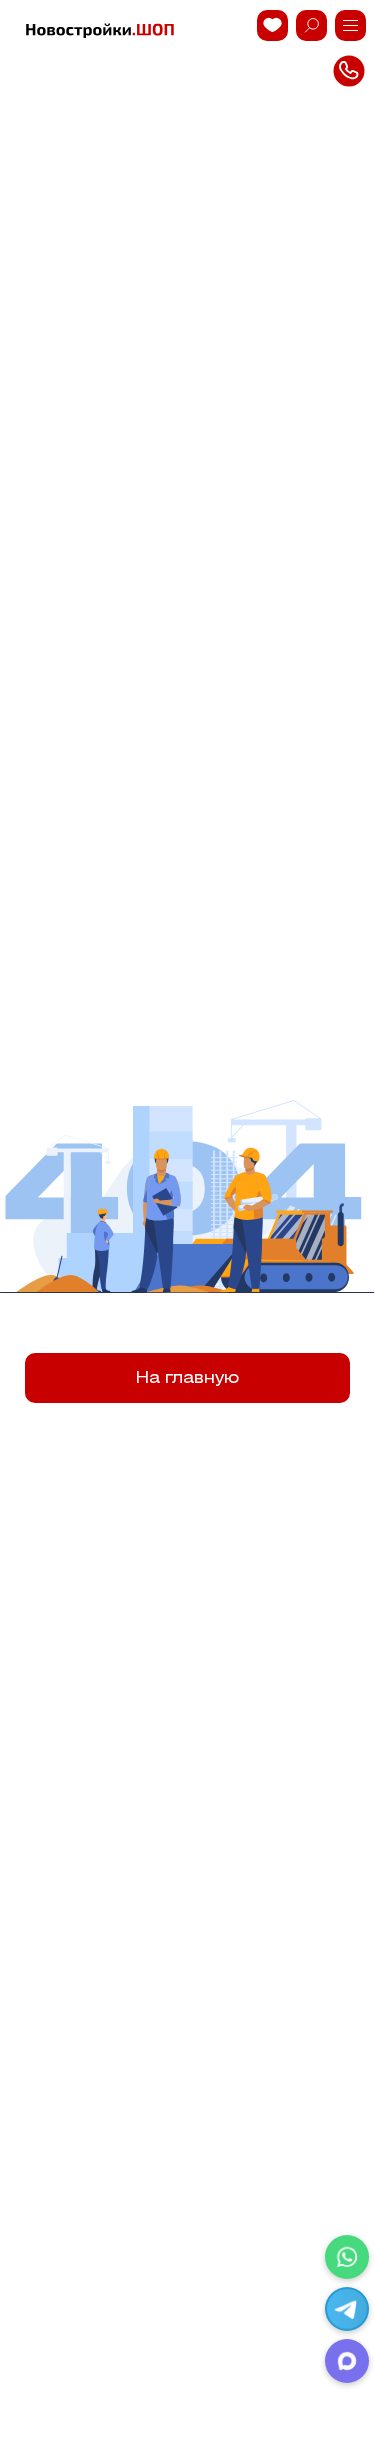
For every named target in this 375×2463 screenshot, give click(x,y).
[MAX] (347, 2361)
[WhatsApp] (347, 2257)
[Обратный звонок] (350, 25)
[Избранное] (272, 25)
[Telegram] (347, 2309)
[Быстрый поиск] (311, 25)
